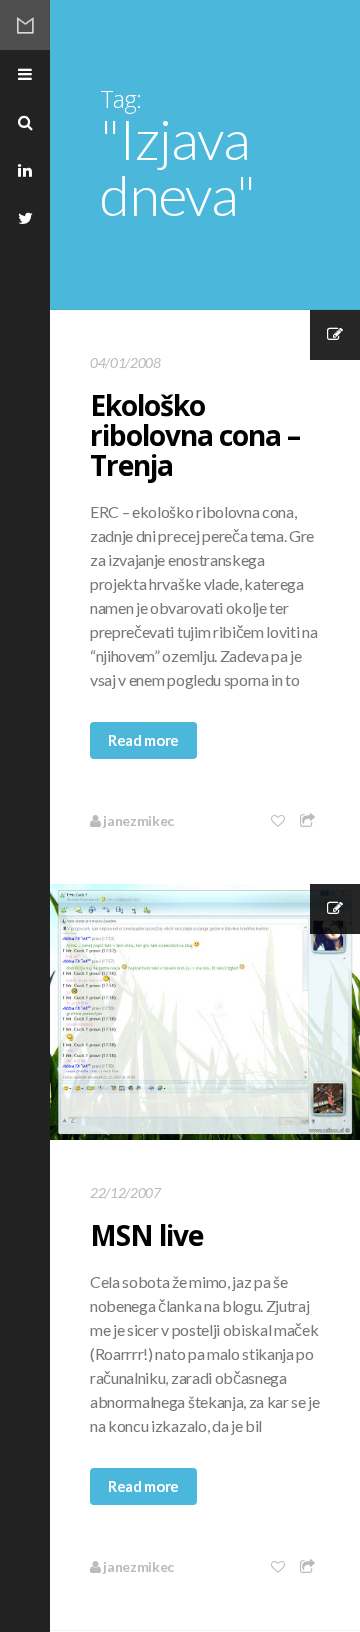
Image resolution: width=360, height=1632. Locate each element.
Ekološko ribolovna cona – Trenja (195, 435)
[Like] (279, 820)
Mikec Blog (25, 25)
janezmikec (137, 820)
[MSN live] (205, 1012)
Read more (143, 740)
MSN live (146, 1235)
